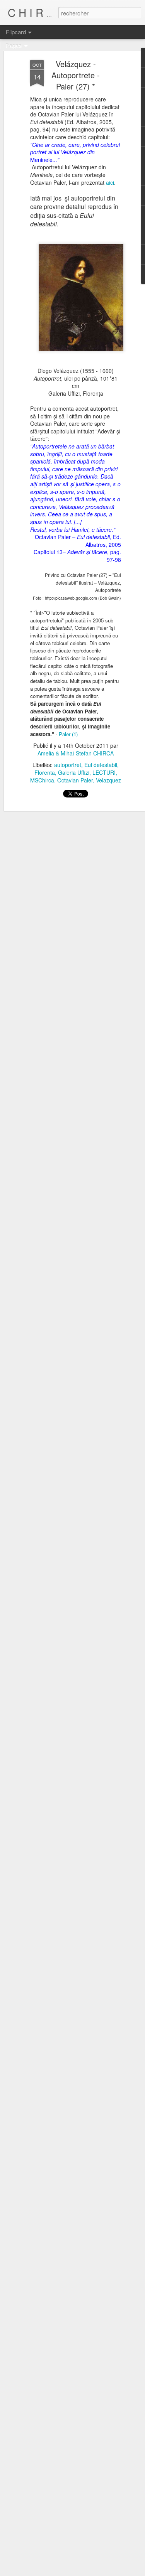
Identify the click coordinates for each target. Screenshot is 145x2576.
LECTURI (104, 772)
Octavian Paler (75, 780)
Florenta (45, 772)
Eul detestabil (101, 765)
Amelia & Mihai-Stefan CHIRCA (76, 753)
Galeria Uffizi (74, 772)
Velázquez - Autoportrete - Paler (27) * (76, 75)
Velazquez (108, 780)
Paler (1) (68, 734)
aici (110, 182)
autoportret (68, 765)
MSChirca (42, 780)
